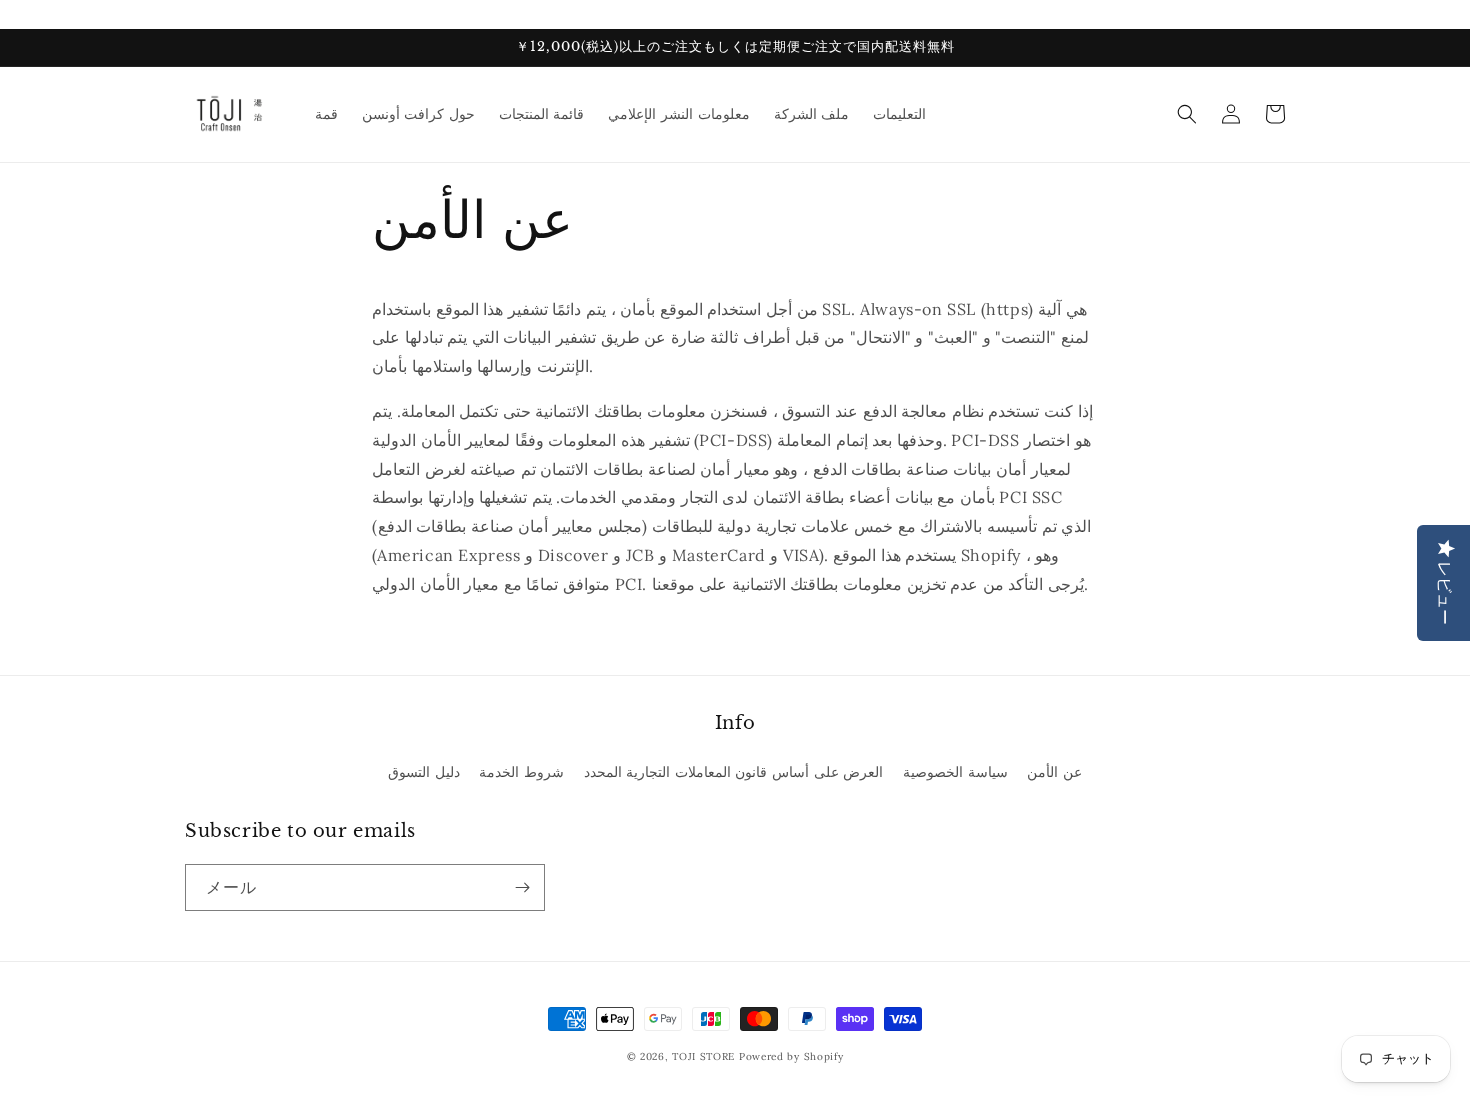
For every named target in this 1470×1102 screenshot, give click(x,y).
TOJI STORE (703, 1056)
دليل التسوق (424, 772)
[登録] (522, 887)
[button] (1187, 114)
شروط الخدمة (521, 772)
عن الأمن (1054, 772)
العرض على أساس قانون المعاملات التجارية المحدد (734, 772)
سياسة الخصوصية (955, 772)
